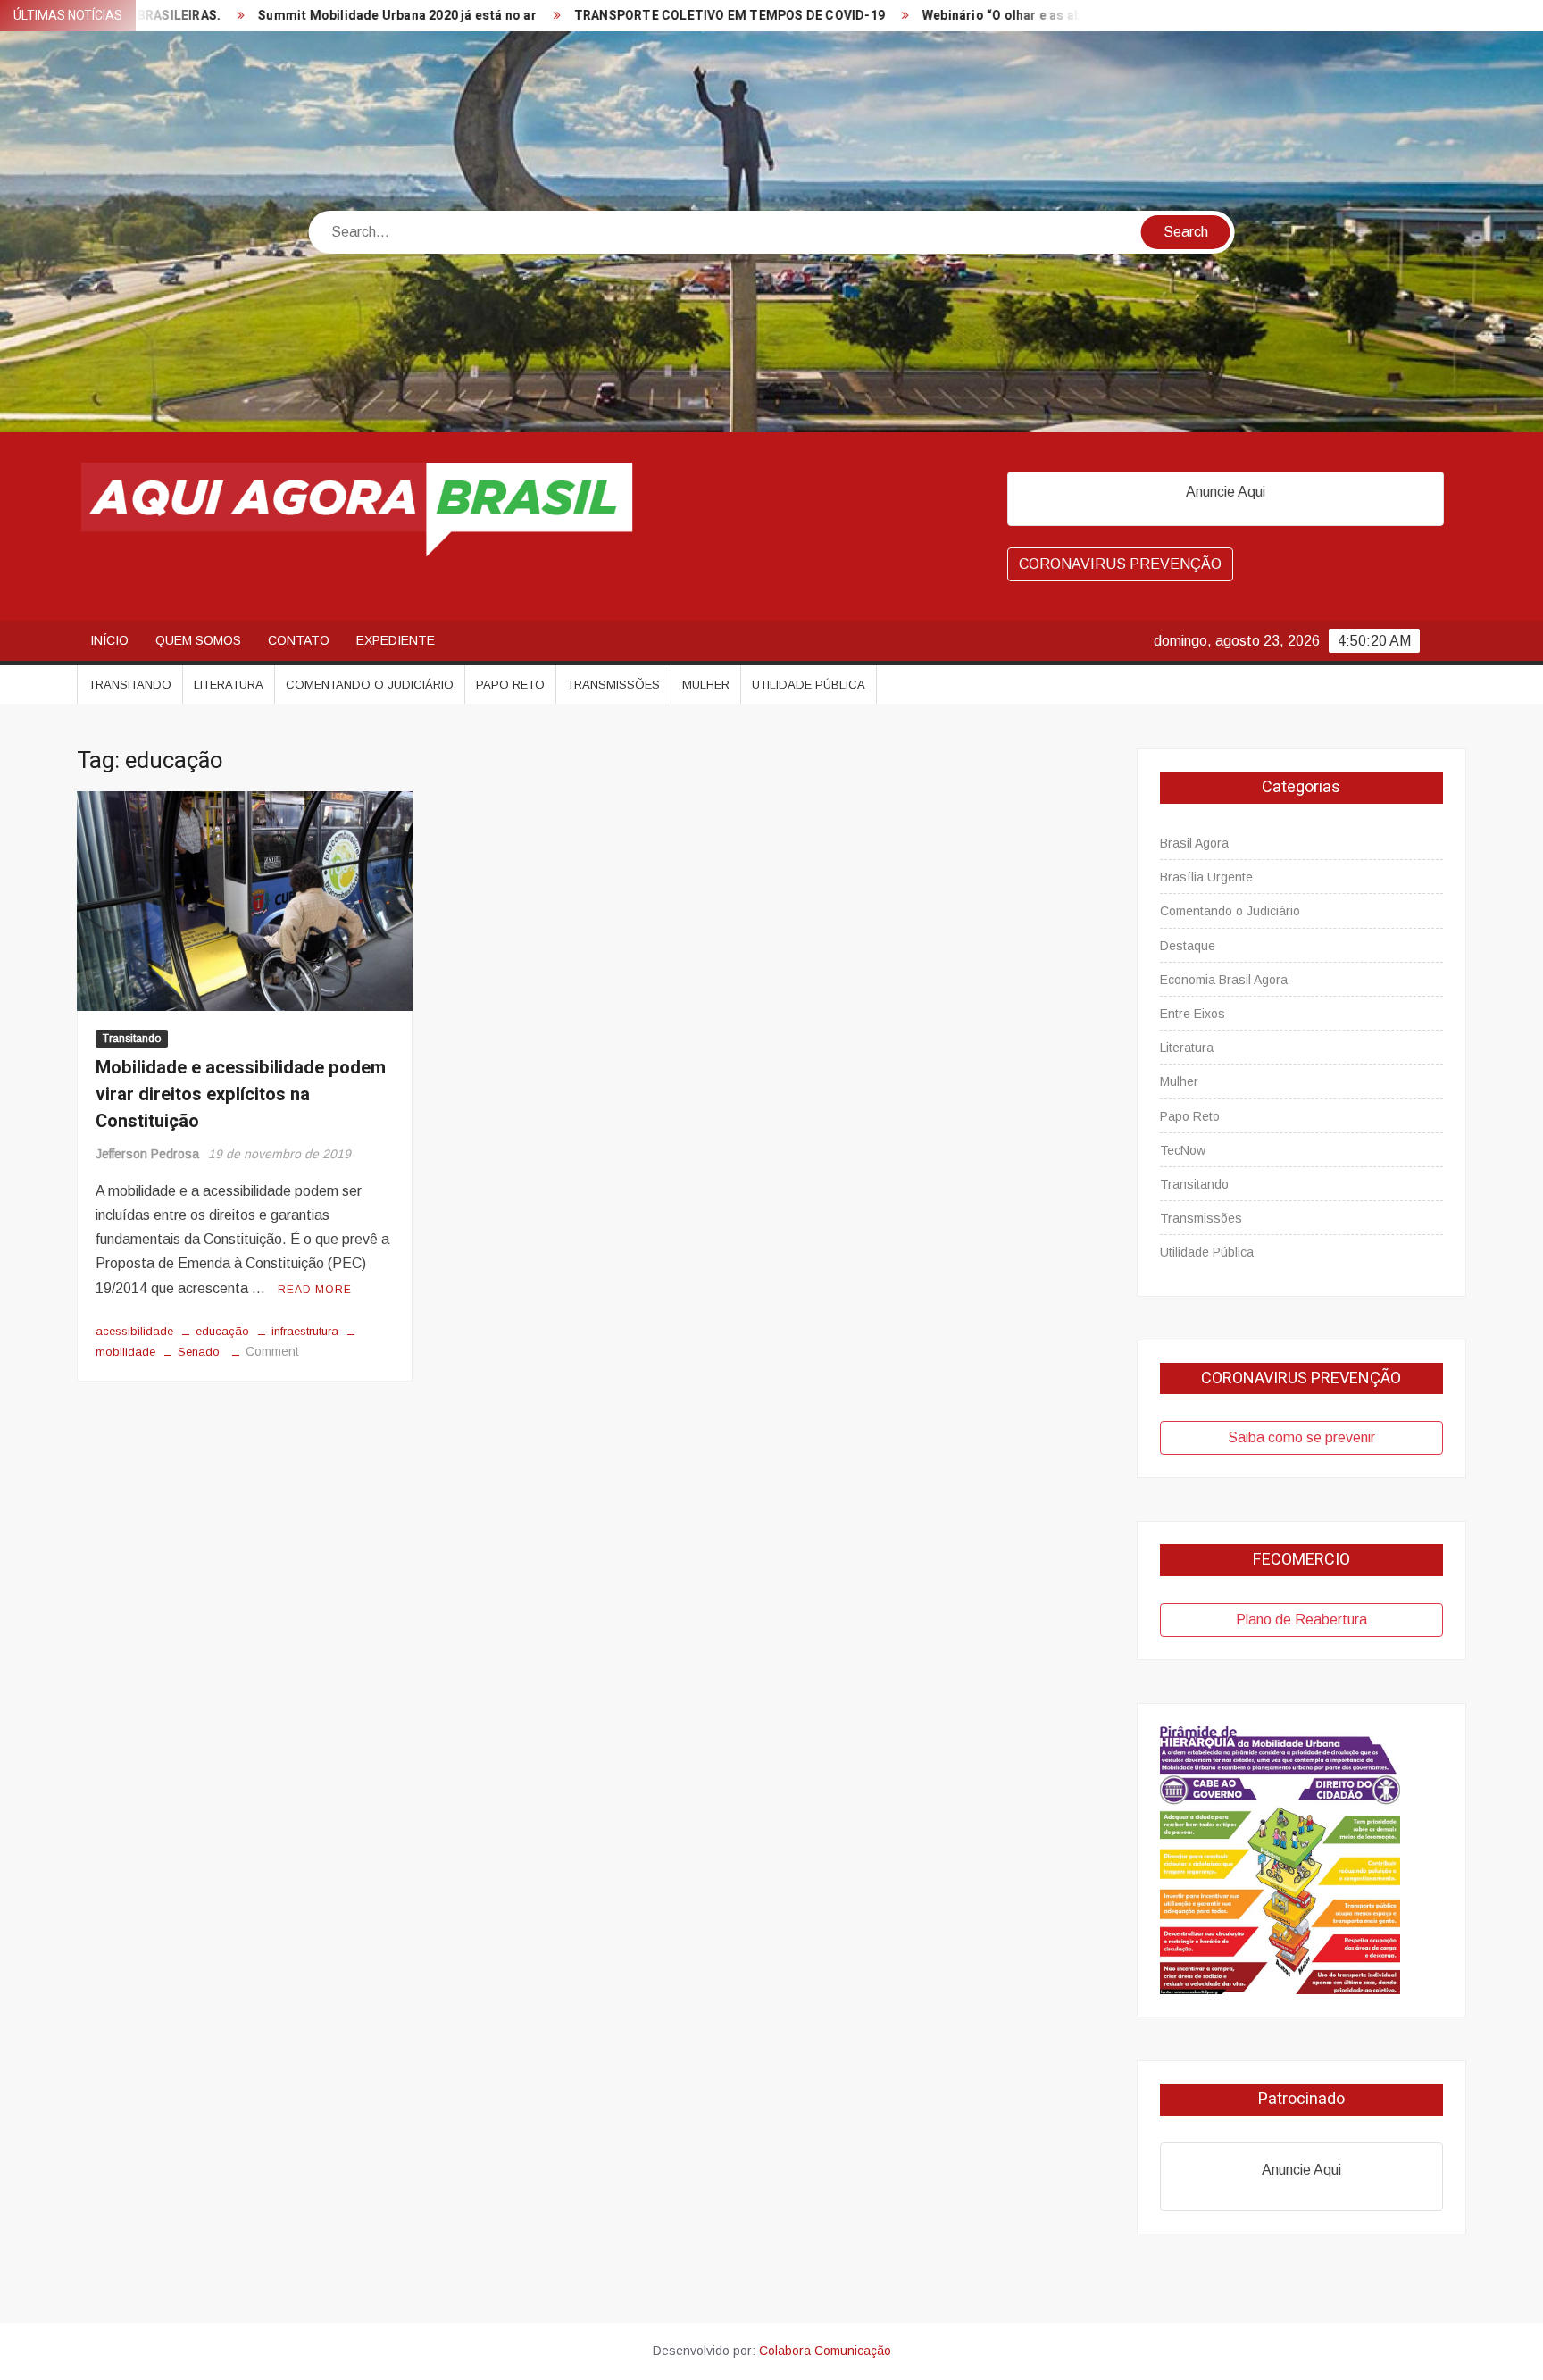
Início (109, 640)
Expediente (396, 640)
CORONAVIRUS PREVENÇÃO (1120, 564)
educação (222, 1331)
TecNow (1183, 1150)
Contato (299, 640)
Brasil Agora (1194, 843)
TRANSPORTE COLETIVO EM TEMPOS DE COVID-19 (610, 16)
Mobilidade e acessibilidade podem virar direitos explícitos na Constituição (241, 1094)
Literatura (229, 685)
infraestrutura (305, 1331)
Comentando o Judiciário (370, 685)
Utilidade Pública (809, 685)
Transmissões (613, 685)
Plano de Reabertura (1301, 1620)
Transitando (130, 685)
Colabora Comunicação (825, 2351)
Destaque (1188, 946)
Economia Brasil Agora (1224, 980)
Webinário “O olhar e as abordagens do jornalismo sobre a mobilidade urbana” (1043, 16)
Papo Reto (510, 685)
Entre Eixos (1193, 1014)
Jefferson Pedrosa (147, 1154)
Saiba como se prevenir (1301, 1437)
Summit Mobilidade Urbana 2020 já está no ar (279, 16)
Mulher (706, 685)
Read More (315, 1290)
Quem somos (198, 640)
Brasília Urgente (1206, 877)
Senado (199, 1352)
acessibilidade (134, 1331)
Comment (272, 1351)
